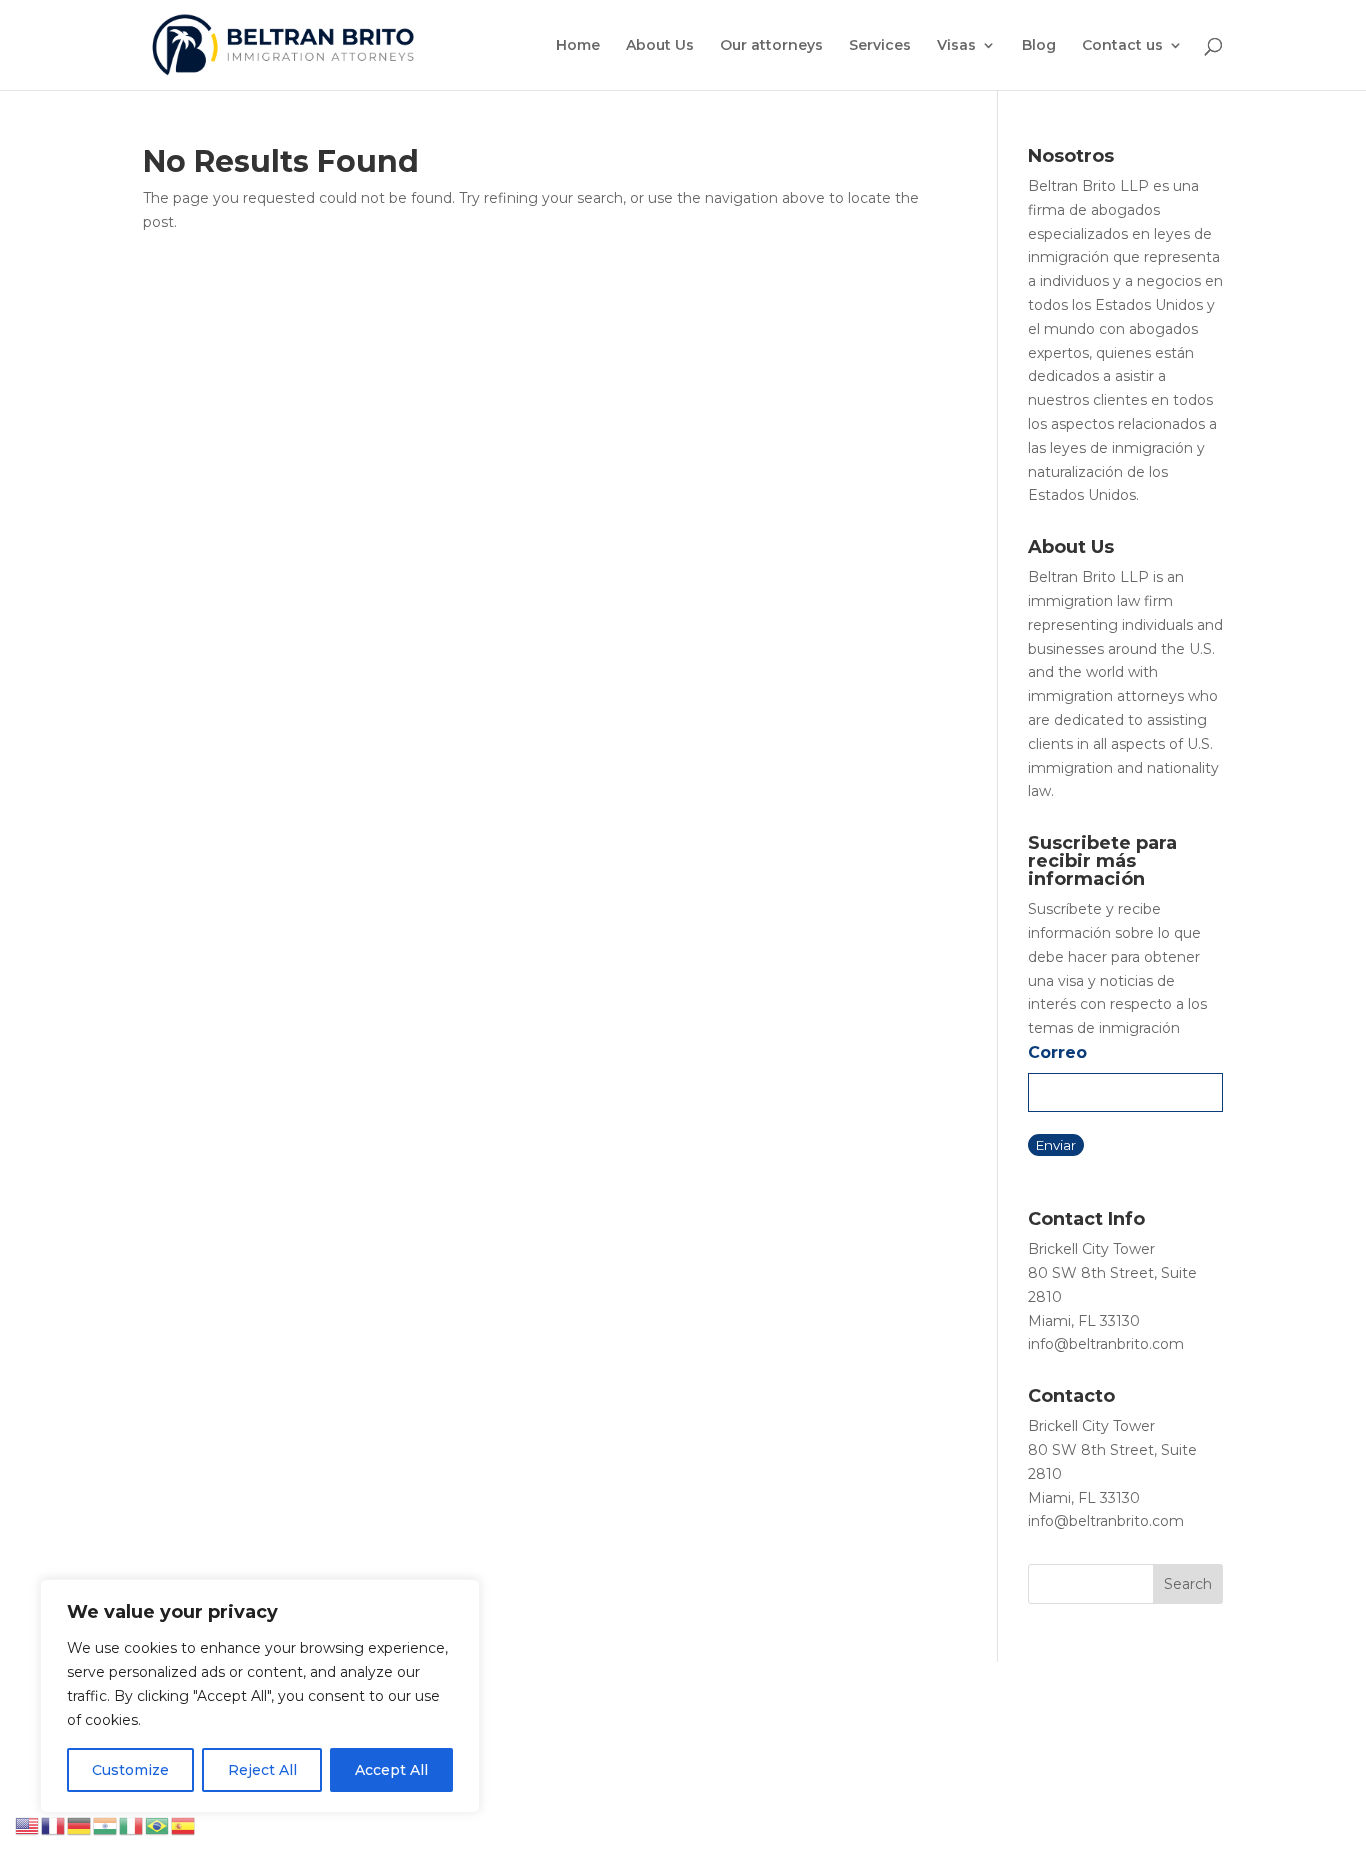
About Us (660, 46)
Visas (956, 46)
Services (880, 46)
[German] (80, 1825)
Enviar (1056, 1145)
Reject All (262, 1770)
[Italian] (132, 1825)
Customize (130, 1770)
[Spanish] (184, 1825)
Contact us (1122, 46)
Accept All (391, 1770)
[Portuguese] (158, 1825)
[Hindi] (106, 1825)
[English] (28, 1825)
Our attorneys (771, 46)
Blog (1039, 46)
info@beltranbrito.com (1106, 1344)
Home (578, 46)
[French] (54, 1825)
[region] (260, 1696)
